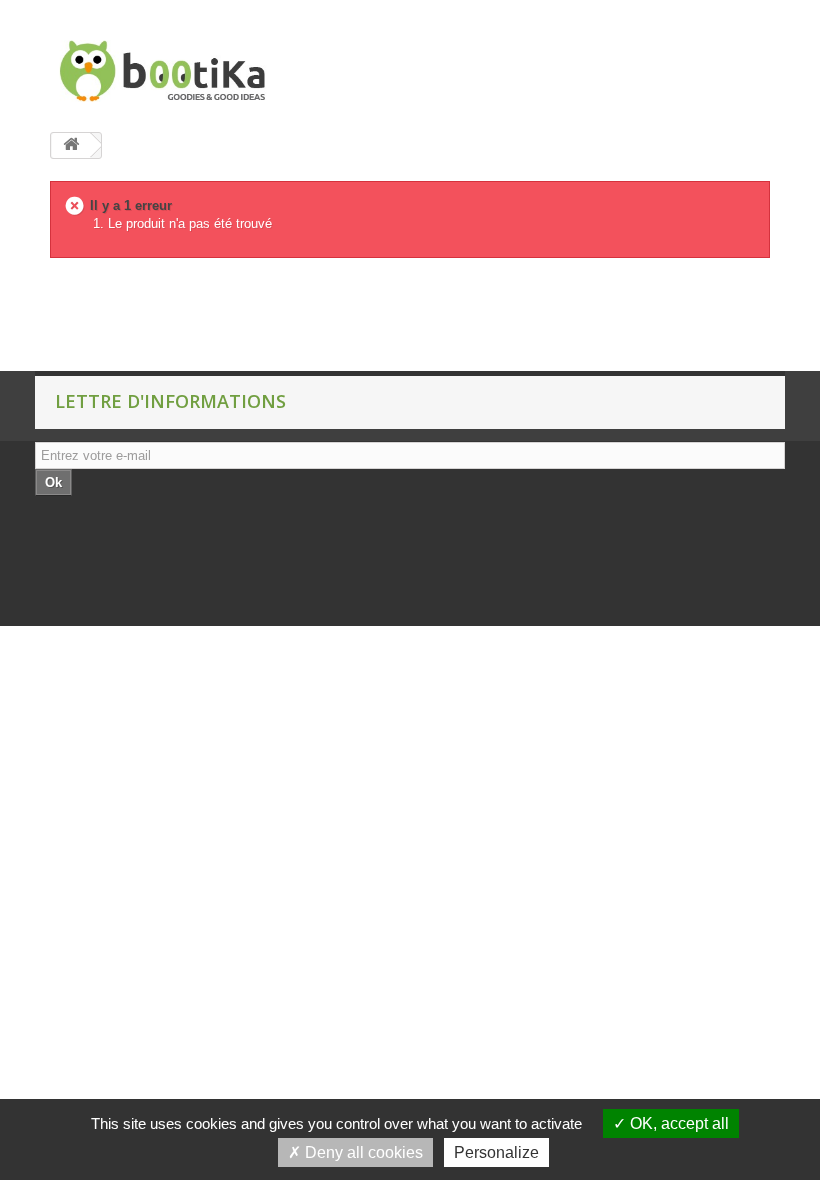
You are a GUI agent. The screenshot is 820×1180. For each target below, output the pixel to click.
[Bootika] (160, 71)
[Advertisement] (364, 321)
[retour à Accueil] (71, 145)
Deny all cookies (362, 1152)
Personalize (496, 1152)
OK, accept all (677, 1123)
